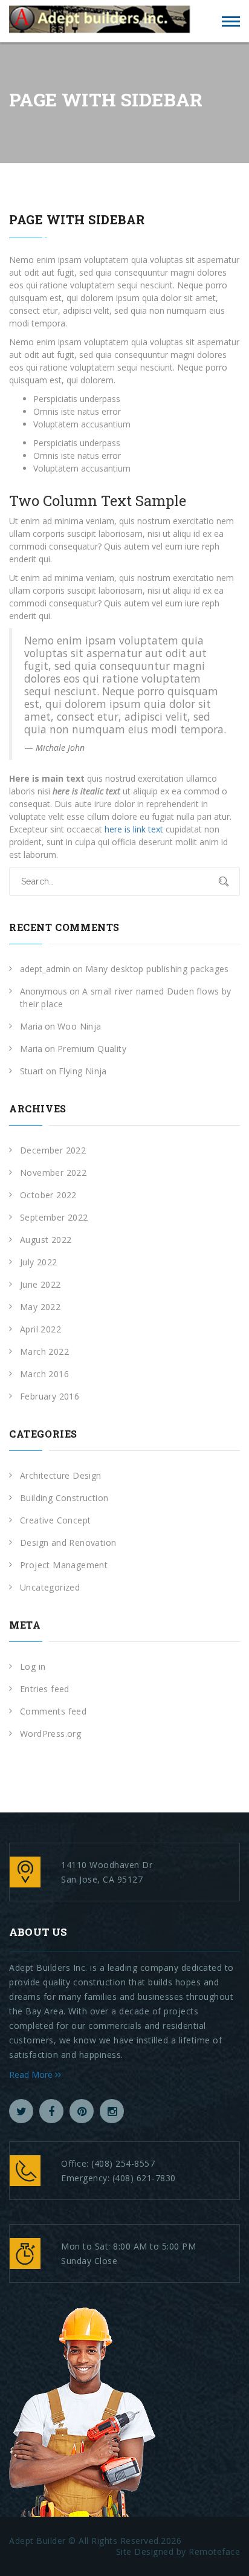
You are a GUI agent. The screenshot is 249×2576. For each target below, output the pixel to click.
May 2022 (40, 1307)
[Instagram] (112, 2111)
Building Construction (64, 1498)
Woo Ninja (79, 1026)
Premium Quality (92, 1049)
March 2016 (44, 1374)
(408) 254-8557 (123, 2163)
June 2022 (40, 1284)
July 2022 (39, 1262)
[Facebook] (51, 2111)
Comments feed (53, 1711)
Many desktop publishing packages (157, 969)
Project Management (64, 1565)
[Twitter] (21, 2111)
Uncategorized (50, 1587)
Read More (32, 2075)
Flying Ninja (83, 1071)
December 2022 (53, 1150)
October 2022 (48, 1195)
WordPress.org (50, 1734)
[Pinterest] (82, 2111)
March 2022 (44, 1351)
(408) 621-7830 (144, 2178)
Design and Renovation (68, 1543)
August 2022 (46, 1240)
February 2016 (50, 1396)
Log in (33, 1666)
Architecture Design (61, 1475)
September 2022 (54, 1217)
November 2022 (53, 1173)
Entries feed (45, 1689)
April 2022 (40, 1329)
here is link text (134, 829)
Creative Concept (55, 1520)
